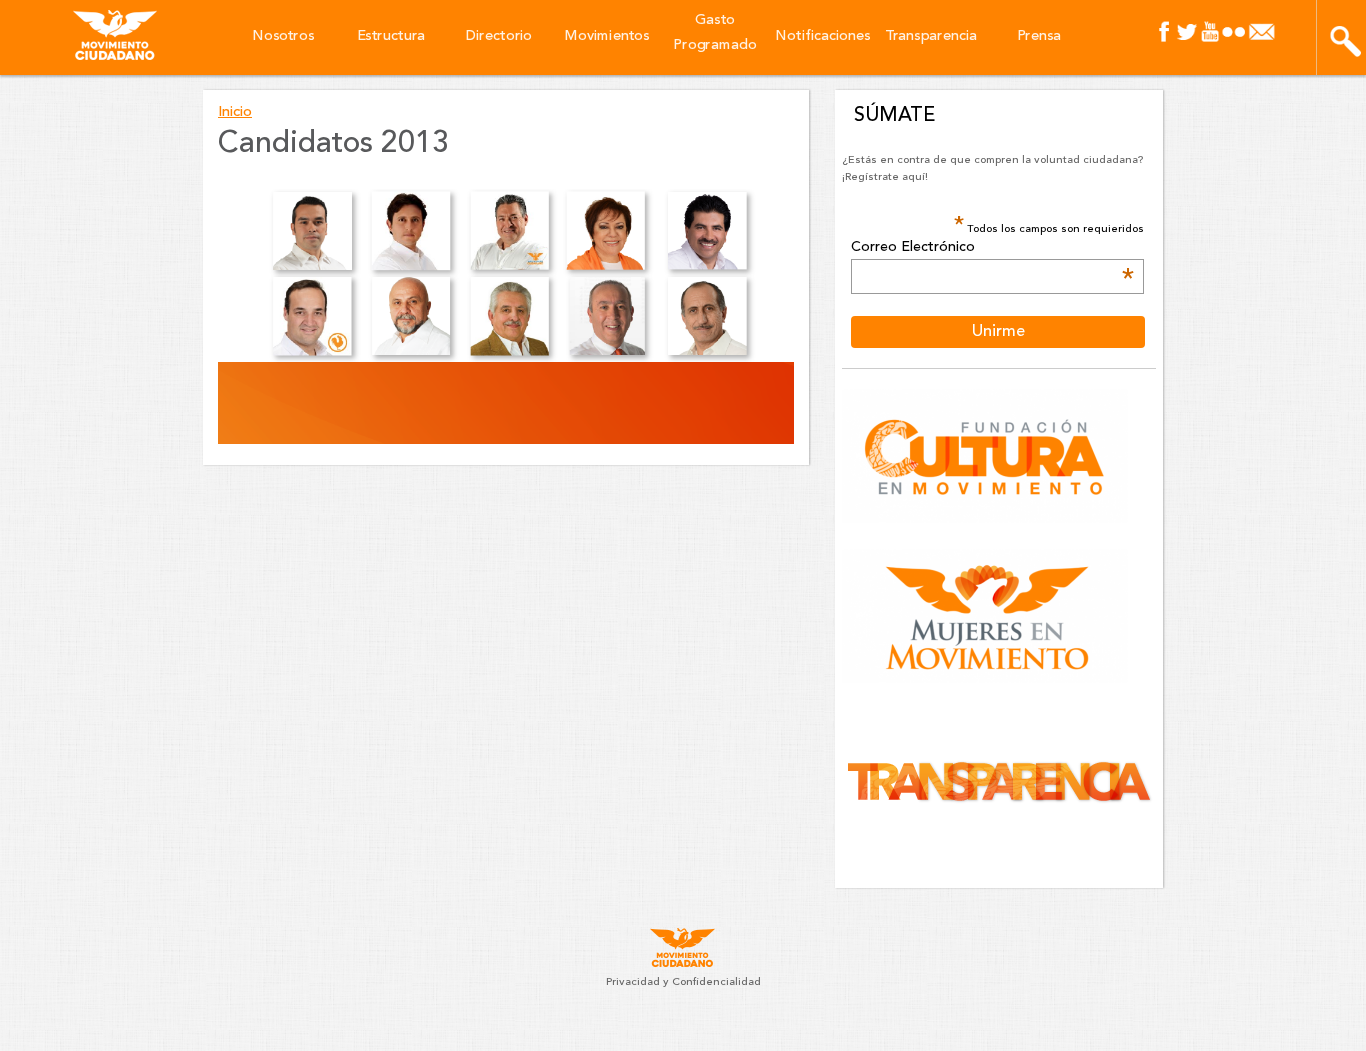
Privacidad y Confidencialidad (683, 982)
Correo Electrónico (992, 248)
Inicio (235, 112)
